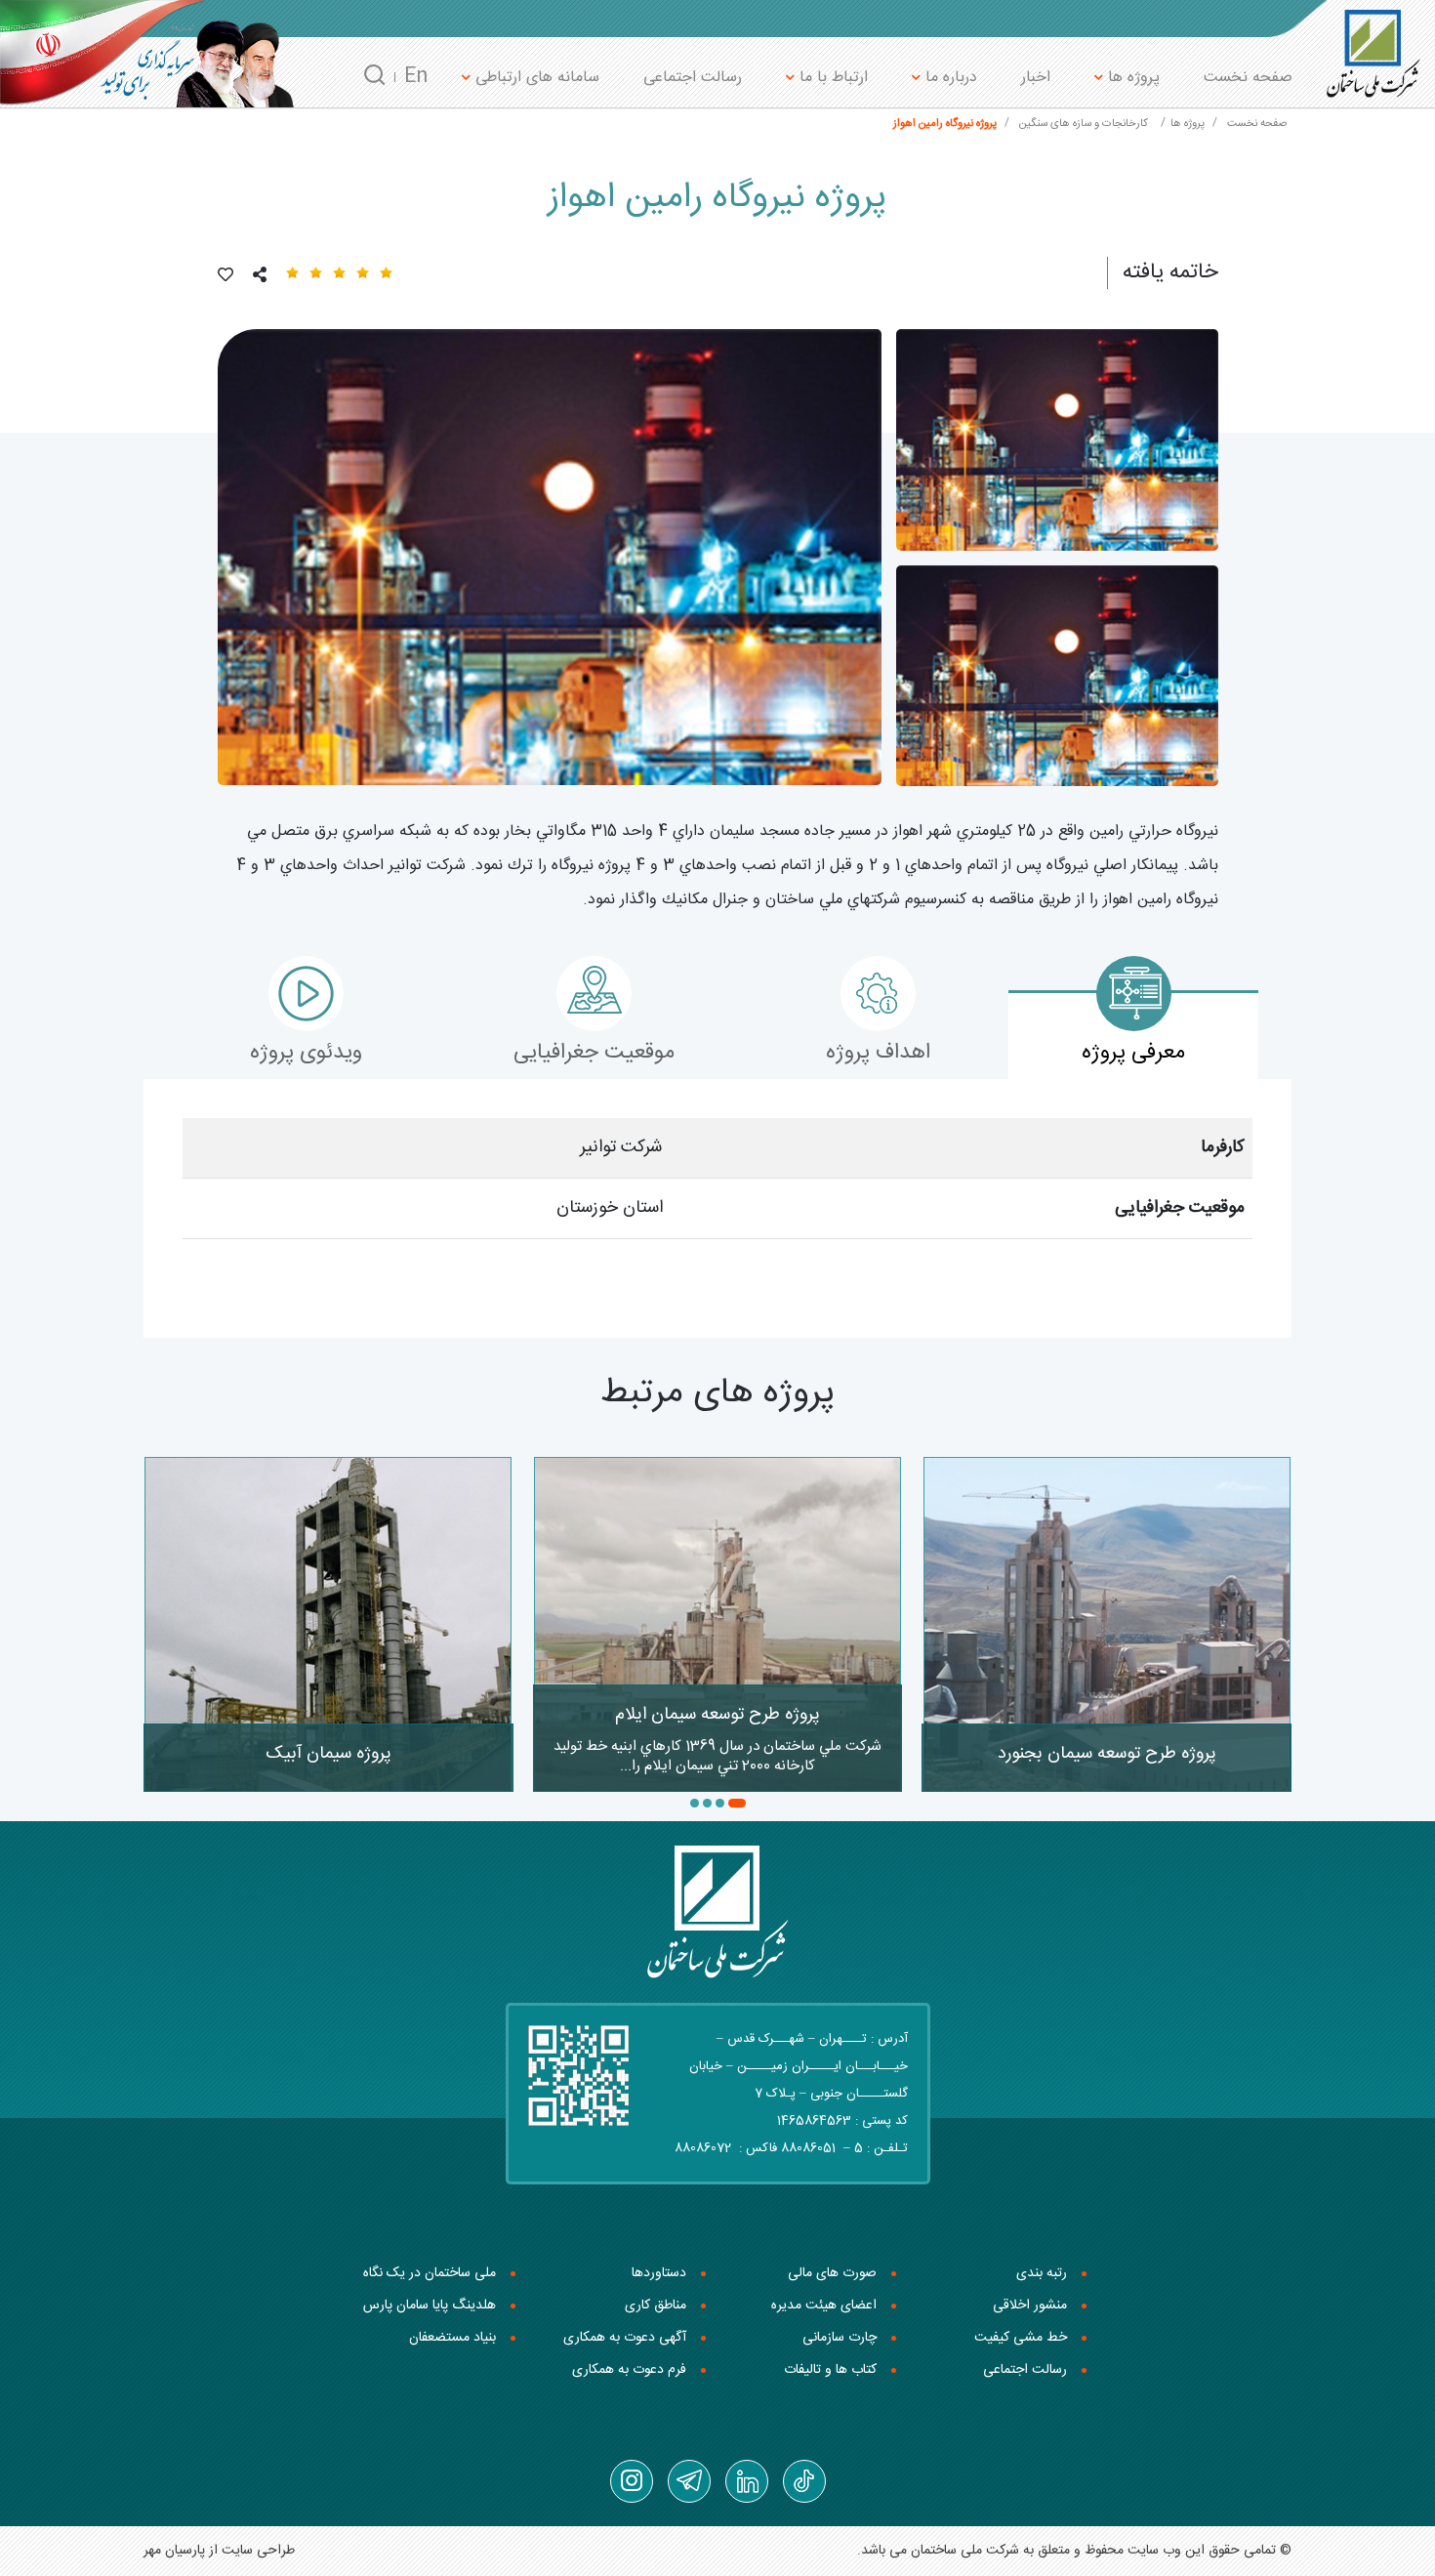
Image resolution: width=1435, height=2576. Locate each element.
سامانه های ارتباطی (535, 78)
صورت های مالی (832, 2273)
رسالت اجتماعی (693, 78)
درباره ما (949, 78)
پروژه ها (1131, 78)
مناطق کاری (656, 2306)
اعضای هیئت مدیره (824, 2306)
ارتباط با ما (831, 78)
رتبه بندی (1042, 2273)
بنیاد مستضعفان (452, 2338)
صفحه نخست (1248, 78)
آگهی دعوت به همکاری (625, 2338)
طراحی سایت (258, 2551)
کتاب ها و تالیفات (830, 2370)
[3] (1057, 676)
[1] (550, 557)
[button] (737, 1803)
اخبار (1036, 78)
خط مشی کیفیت (1021, 2338)
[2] (1057, 440)
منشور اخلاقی (1030, 2306)
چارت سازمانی (840, 2338)
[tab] (1133, 1035)
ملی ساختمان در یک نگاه (430, 2273)
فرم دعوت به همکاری (629, 2370)
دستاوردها (659, 2273)
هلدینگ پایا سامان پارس (430, 2306)
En (416, 77)
